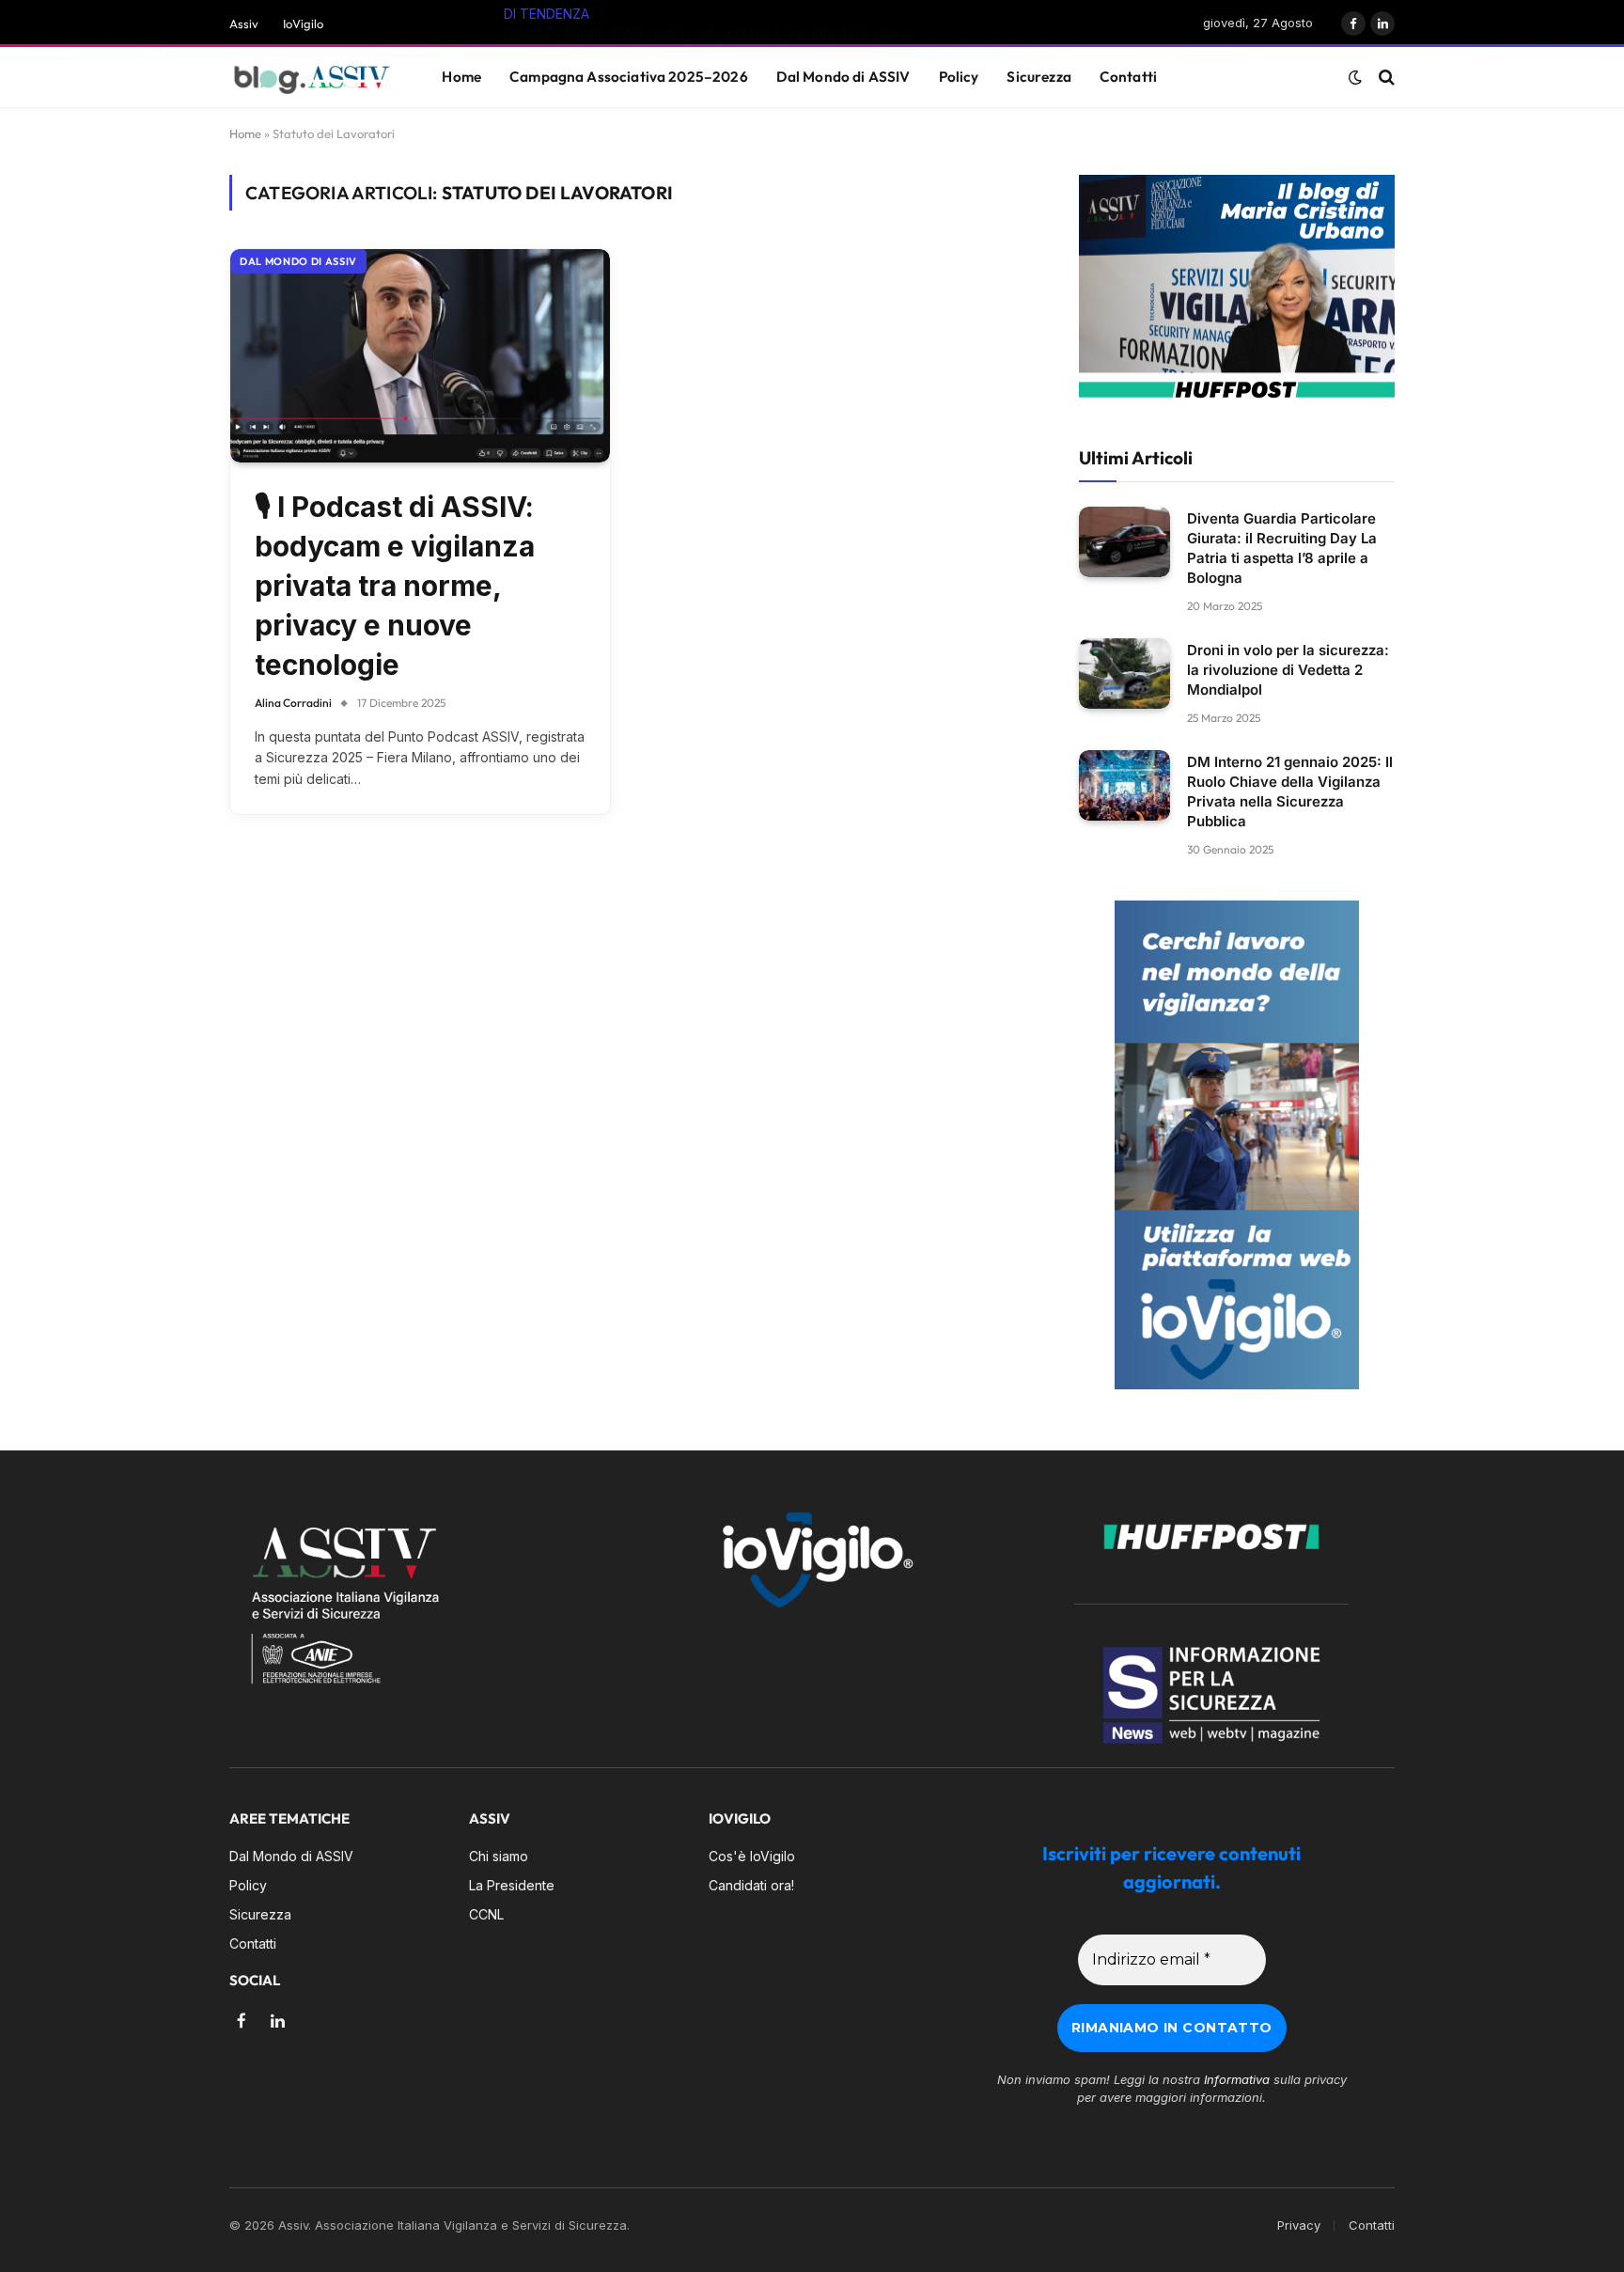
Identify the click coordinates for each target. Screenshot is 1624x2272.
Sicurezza (1038, 77)
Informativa (1237, 2079)
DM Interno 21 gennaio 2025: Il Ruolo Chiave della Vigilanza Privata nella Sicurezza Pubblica (1290, 791)
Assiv (244, 24)
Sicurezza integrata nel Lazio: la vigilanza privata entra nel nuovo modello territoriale (742, 33)
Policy (959, 77)
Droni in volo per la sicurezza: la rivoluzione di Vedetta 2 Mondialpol (1288, 670)
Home (461, 77)
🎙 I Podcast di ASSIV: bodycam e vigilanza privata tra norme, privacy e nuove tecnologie (395, 586)
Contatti (1128, 77)
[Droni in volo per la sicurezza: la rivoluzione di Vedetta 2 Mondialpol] (1124, 674)
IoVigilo (303, 24)
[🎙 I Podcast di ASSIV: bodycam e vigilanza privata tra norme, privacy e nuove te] (420, 356)
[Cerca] (1385, 78)
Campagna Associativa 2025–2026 (629, 77)
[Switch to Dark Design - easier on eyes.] (1355, 77)
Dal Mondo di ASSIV (843, 77)
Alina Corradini (293, 703)
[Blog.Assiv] (312, 78)
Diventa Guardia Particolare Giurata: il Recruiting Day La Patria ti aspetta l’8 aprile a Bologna (1282, 548)
